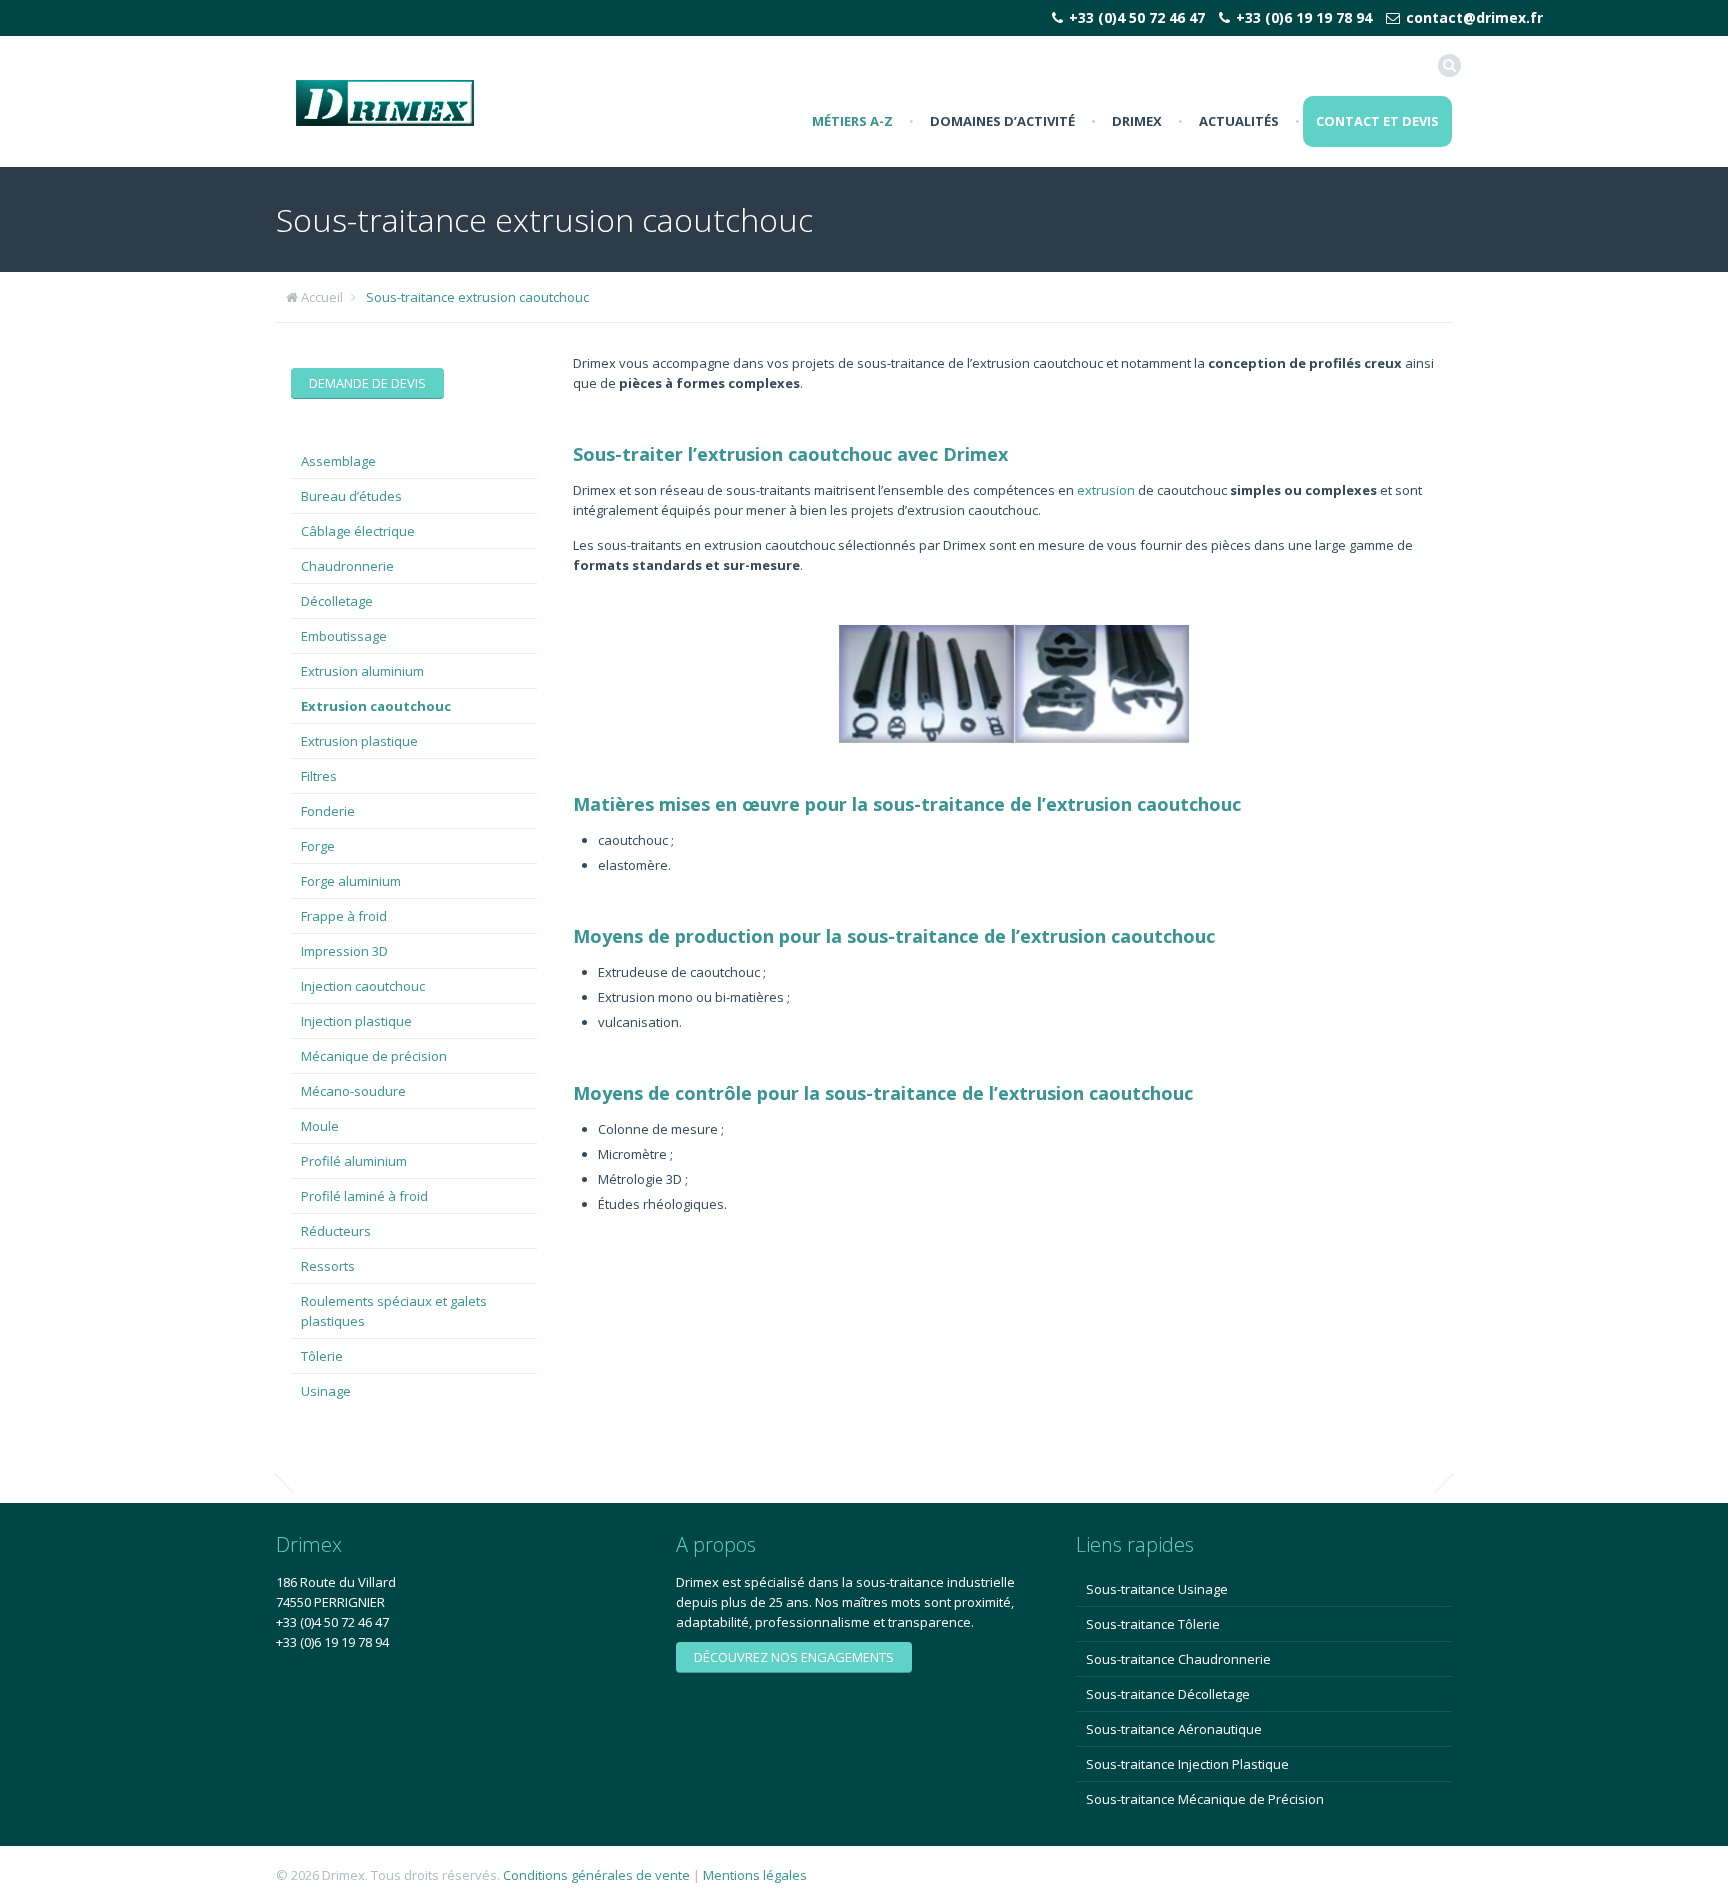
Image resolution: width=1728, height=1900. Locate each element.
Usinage (326, 1391)
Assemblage (338, 461)
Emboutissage (344, 636)
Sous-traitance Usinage (1157, 1589)
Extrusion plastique (359, 741)
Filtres (319, 776)
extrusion (1106, 490)
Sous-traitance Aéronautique (1174, 1729)
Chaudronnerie (347, 566)
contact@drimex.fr (1474, 17)
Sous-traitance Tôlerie (1153, 1624)
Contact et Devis (1377, 121)
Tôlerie (322, 1356)
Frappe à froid (344, 916)
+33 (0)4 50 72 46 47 (1137, 17)
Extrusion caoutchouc (376, 706)
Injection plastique (356, 1021)
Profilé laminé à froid (364, 1196)
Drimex (1137, 121)
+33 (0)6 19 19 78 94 (1304, 17)
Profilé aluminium (354, 1161)
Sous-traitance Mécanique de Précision (1205, 1799)
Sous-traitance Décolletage (1168, 1694)
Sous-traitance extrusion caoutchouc (477, 297)
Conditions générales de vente (596, 1875)
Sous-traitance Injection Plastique (1187, 1764)
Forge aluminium (351, 881)
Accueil (322, 297)
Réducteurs (336, 1231)
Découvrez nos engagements (794, 1657)
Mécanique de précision (374, 1056)
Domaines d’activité (1002, 121)
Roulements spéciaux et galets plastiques (394, 1311)
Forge (318, 846)
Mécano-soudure (353, 1091)
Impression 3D (344, 951)
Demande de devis (367, 383)
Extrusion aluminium (362, 671)
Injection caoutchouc (363, 986)
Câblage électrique (358, 531)
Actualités (1239, 121)
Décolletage (337, 601)
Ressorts (328, 1266)
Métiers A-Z (852, 121)
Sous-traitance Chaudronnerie (1178, 1659)
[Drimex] (385, 101)
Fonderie (328, 811)
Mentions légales (755, 1875)
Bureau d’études (351, 496)
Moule (320, 1126)
